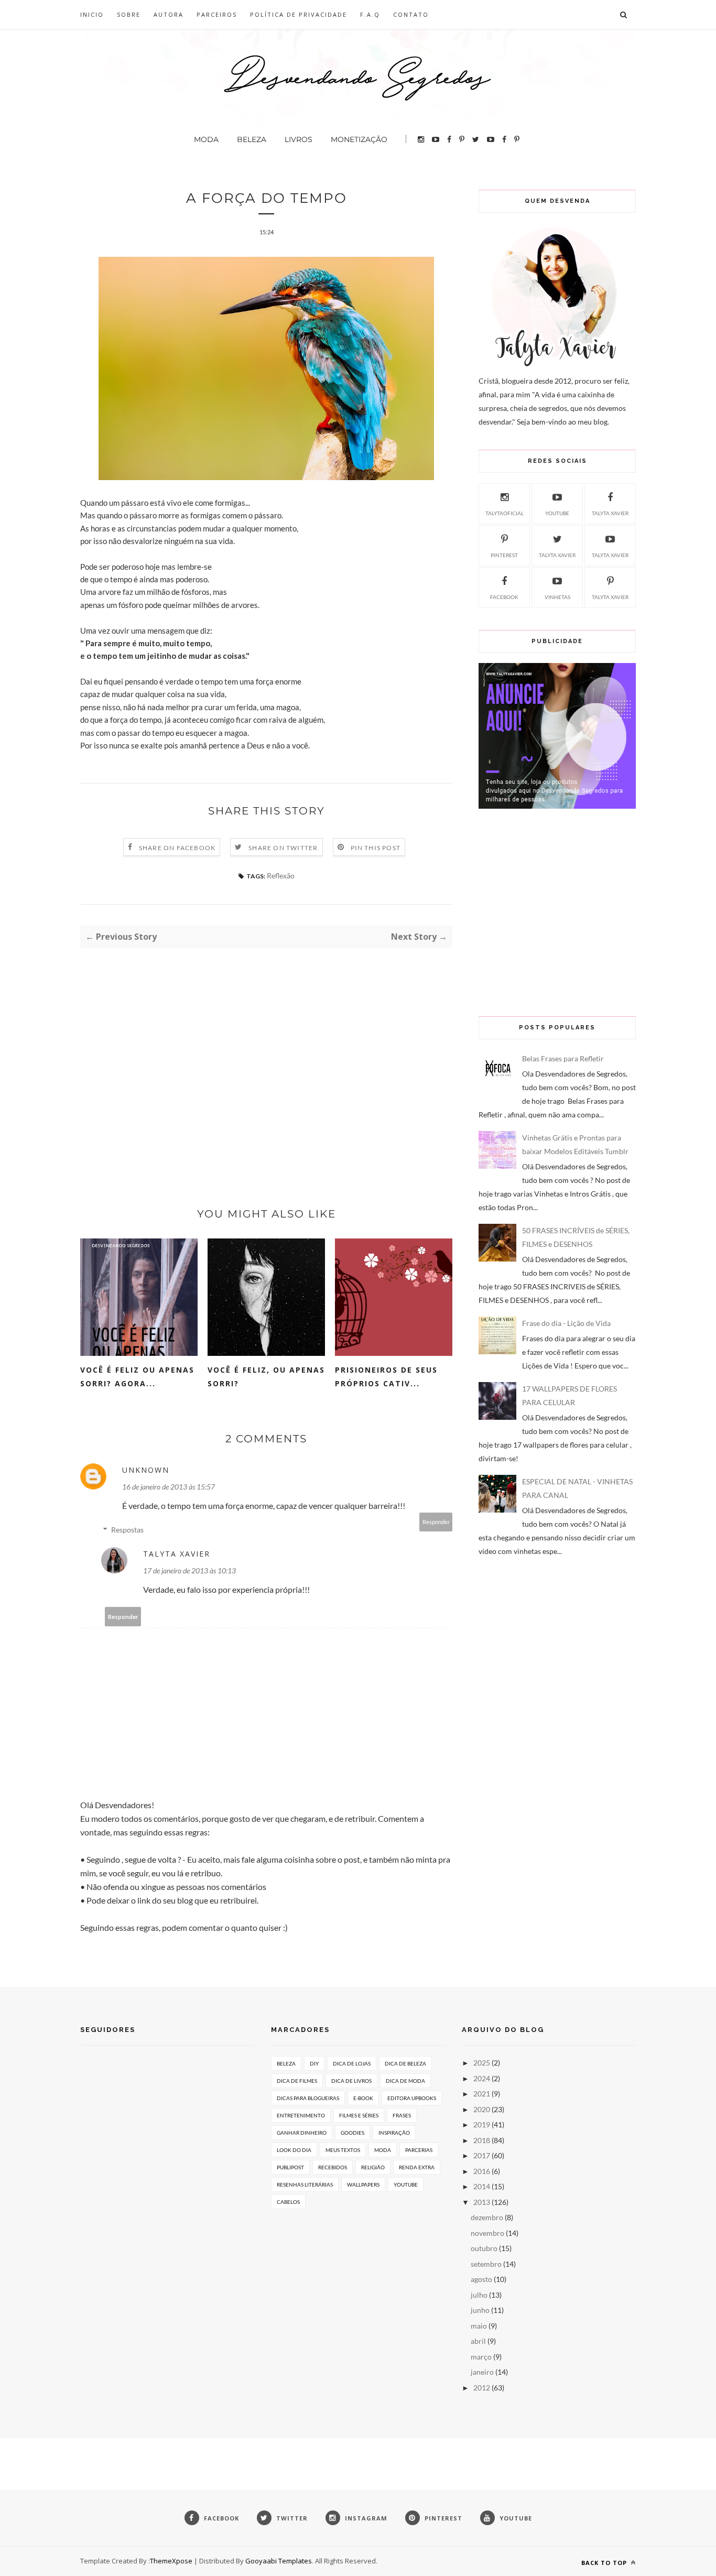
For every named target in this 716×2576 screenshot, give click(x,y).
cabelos (288, 2202)
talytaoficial (505, 513)
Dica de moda (405, 2081)
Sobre (129, 14)
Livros (299, 139)
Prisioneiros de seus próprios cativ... (386, 1377)
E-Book (363, 2098)
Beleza (252, 139)
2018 (482, 2140)
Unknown (146, 1470)
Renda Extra (417, 2167)
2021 (482, 2094)
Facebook (504, 597)
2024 (482, 2078)
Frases (402, 2115)
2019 (482, 2124)
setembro (486, 2264)
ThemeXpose (171, 2561)
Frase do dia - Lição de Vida (566, 1323)
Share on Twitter (283, 848)
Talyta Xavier (177, 1554)
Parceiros (217, 14)
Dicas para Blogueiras (308, 2098)
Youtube (557, 513)
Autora (169, 14)
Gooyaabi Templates (279, 2561)
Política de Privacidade (299, 14)
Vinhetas (557, 597)
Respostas (127, 1530)
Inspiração (394, 2133)
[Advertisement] (266, 1059)
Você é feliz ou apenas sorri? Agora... (137, 1377)
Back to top (605, 2563)
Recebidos (333, 2167)
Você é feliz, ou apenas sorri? (266, 1377)
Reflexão (281, 876)
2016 (482, 2171)
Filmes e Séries (359, 2115)
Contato (411, 14)
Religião (373, 2167)
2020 (482, 2109)
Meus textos (343, 2150)
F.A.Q (370, 14)
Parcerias (419, 2150)
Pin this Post (376, 848)
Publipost (290, 2167)
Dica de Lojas (352, 2063)
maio (479, 2326)
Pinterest (504, 555)
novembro (487, 2233)
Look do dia (294, 2150)
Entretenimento (301, 2115)
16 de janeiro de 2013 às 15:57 (169, 1487)
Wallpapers (363, 2184)
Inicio (92, 14)
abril (478, 2341)
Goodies (352, 2133)
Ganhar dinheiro (302, 2133)
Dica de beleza (405, 2063)
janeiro (482, 2372)
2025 (482, 2063)
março (481, 2357)
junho (480, 2310)
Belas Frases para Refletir (563, 1058)
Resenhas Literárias (305, 2184)
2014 (482, 2186)
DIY (314, 2063)
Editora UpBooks (412, 2098)
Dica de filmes (297, 2081)
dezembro (487, 2217)
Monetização (359, 139)
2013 (482, 2202)
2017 (482, 2155)
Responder (436, 1522)
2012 (482, 2388)
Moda (206, 139)
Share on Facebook (177, 848)
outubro (484, 2248)
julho (479, 2295)
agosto (481, 2279)
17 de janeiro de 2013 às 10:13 (189, 1570)
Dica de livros (351, 2081)
